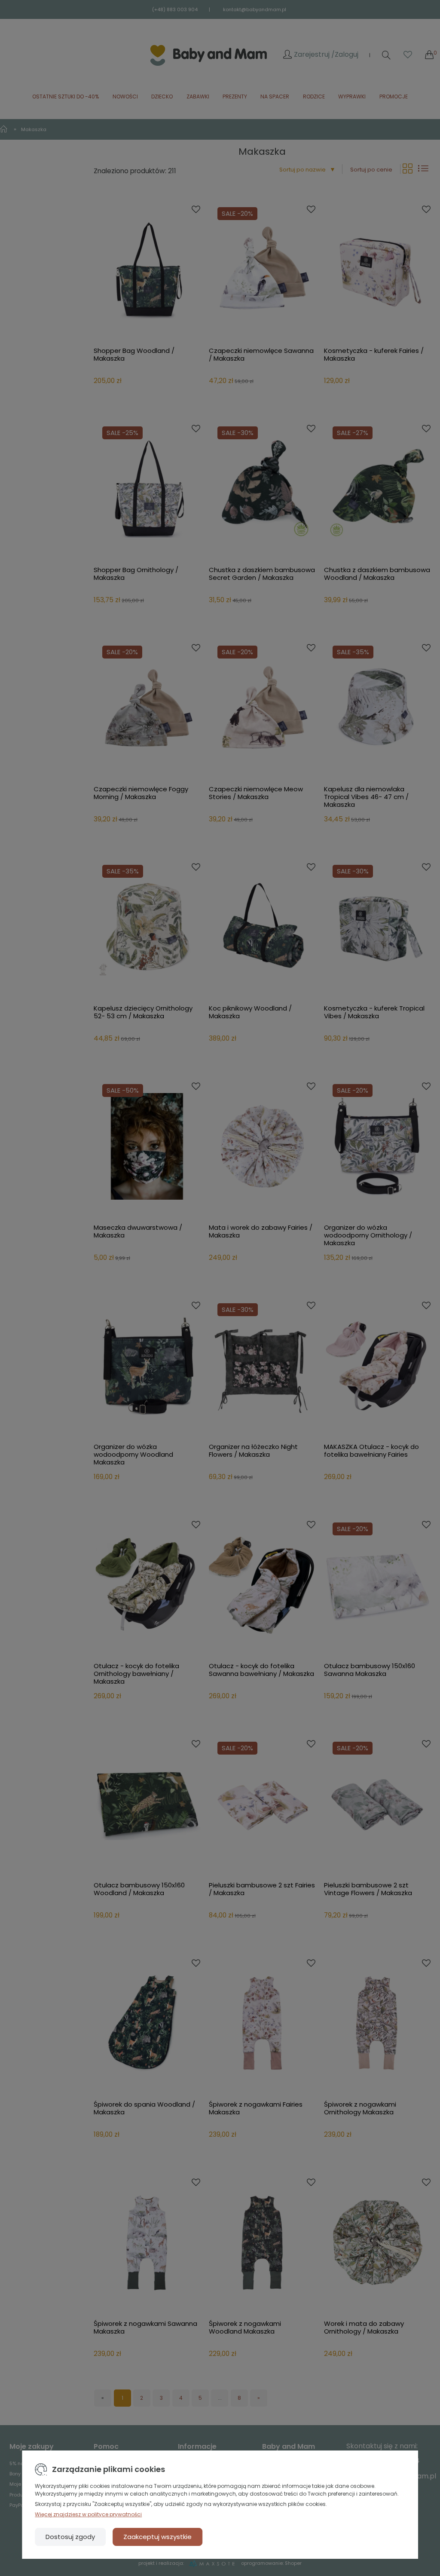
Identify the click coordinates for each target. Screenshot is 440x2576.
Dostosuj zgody (70, 2537)
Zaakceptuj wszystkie (157, 2537)
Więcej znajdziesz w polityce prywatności (88, 2514)
